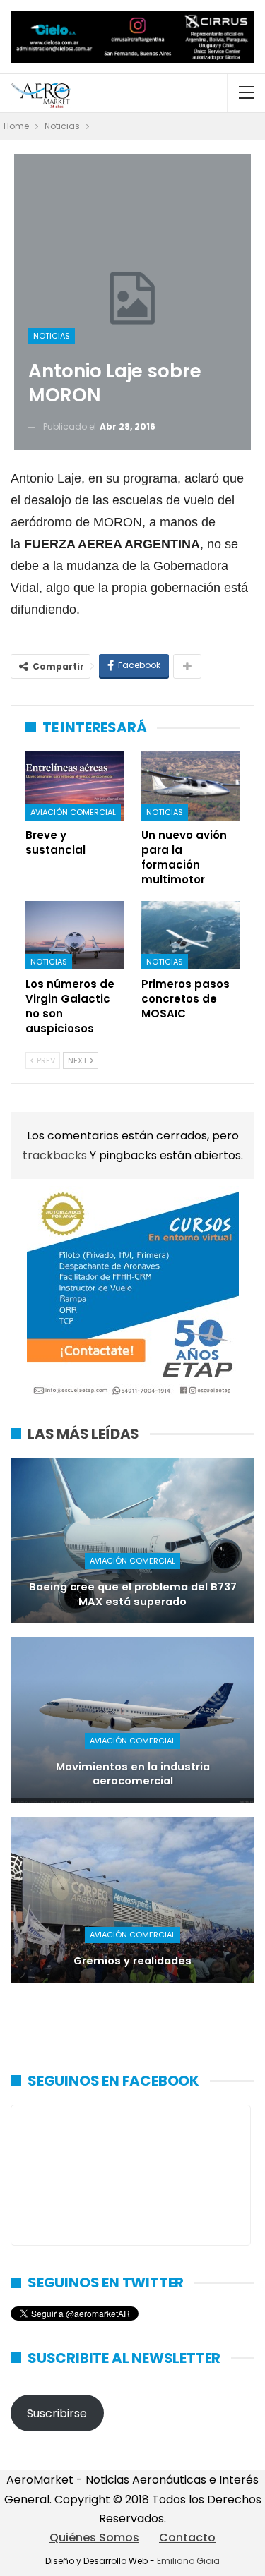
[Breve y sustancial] (75, 786)
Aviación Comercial (73, 812)
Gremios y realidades (132, 1961)
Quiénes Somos (94, 2538)
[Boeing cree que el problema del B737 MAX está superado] (132, 1541)
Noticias (52, 336)
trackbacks (56, 1155)
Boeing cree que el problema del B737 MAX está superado (133, 1594)
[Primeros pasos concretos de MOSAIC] (191, 936)
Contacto (187, 2538)
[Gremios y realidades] (132, 1900)
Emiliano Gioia (188, 2561)
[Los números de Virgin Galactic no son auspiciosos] (75, 936)
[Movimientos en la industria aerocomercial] (132, 1720)
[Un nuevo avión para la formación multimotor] (191, 786)
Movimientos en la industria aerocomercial (133, 1774)
